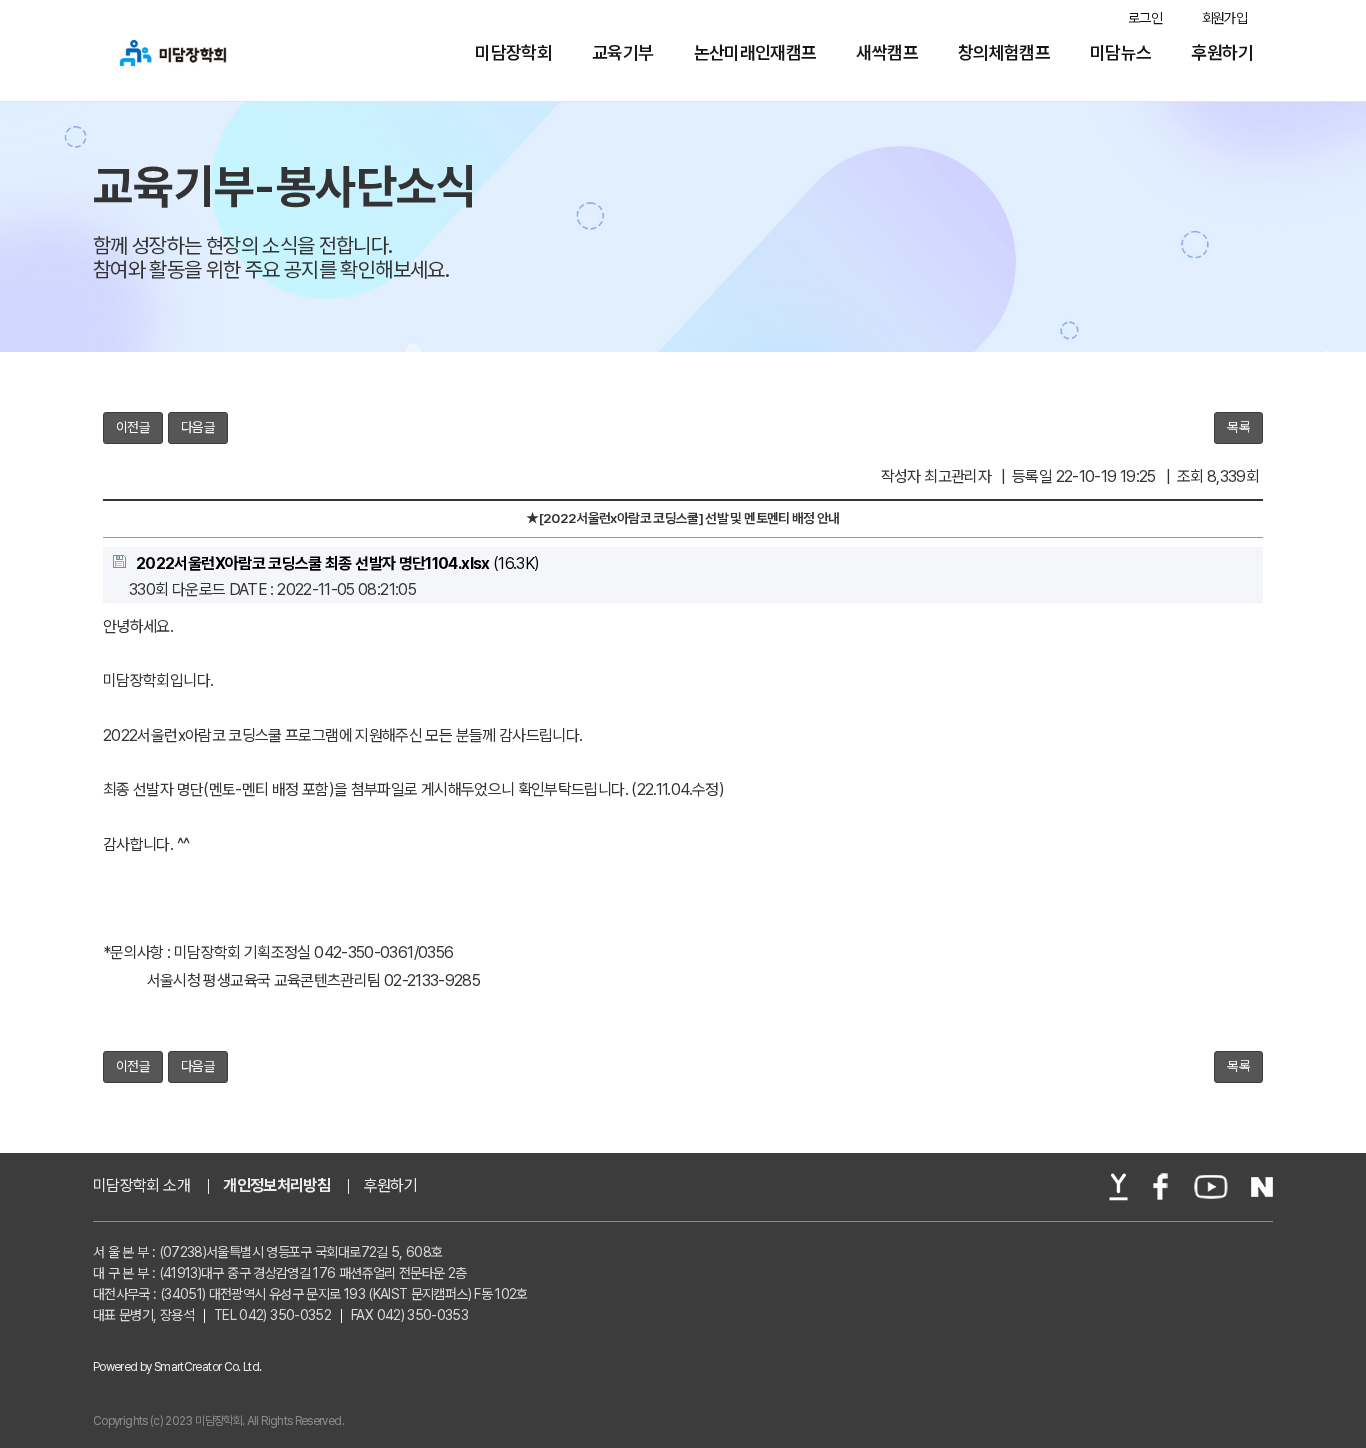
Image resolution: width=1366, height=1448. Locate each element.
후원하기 (1222, 53)
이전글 (133, 427)
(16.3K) (338, 563)
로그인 (1145, 18)
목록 (1238, 427)
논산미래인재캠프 (755, 53)
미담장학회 (513, 53)
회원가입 (1224, 18)
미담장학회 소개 (141, 1186)
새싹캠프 (886, 53)
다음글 (198, 427)
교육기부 (622, 53)
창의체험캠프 (1004, 53)
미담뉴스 (1120, 53)
